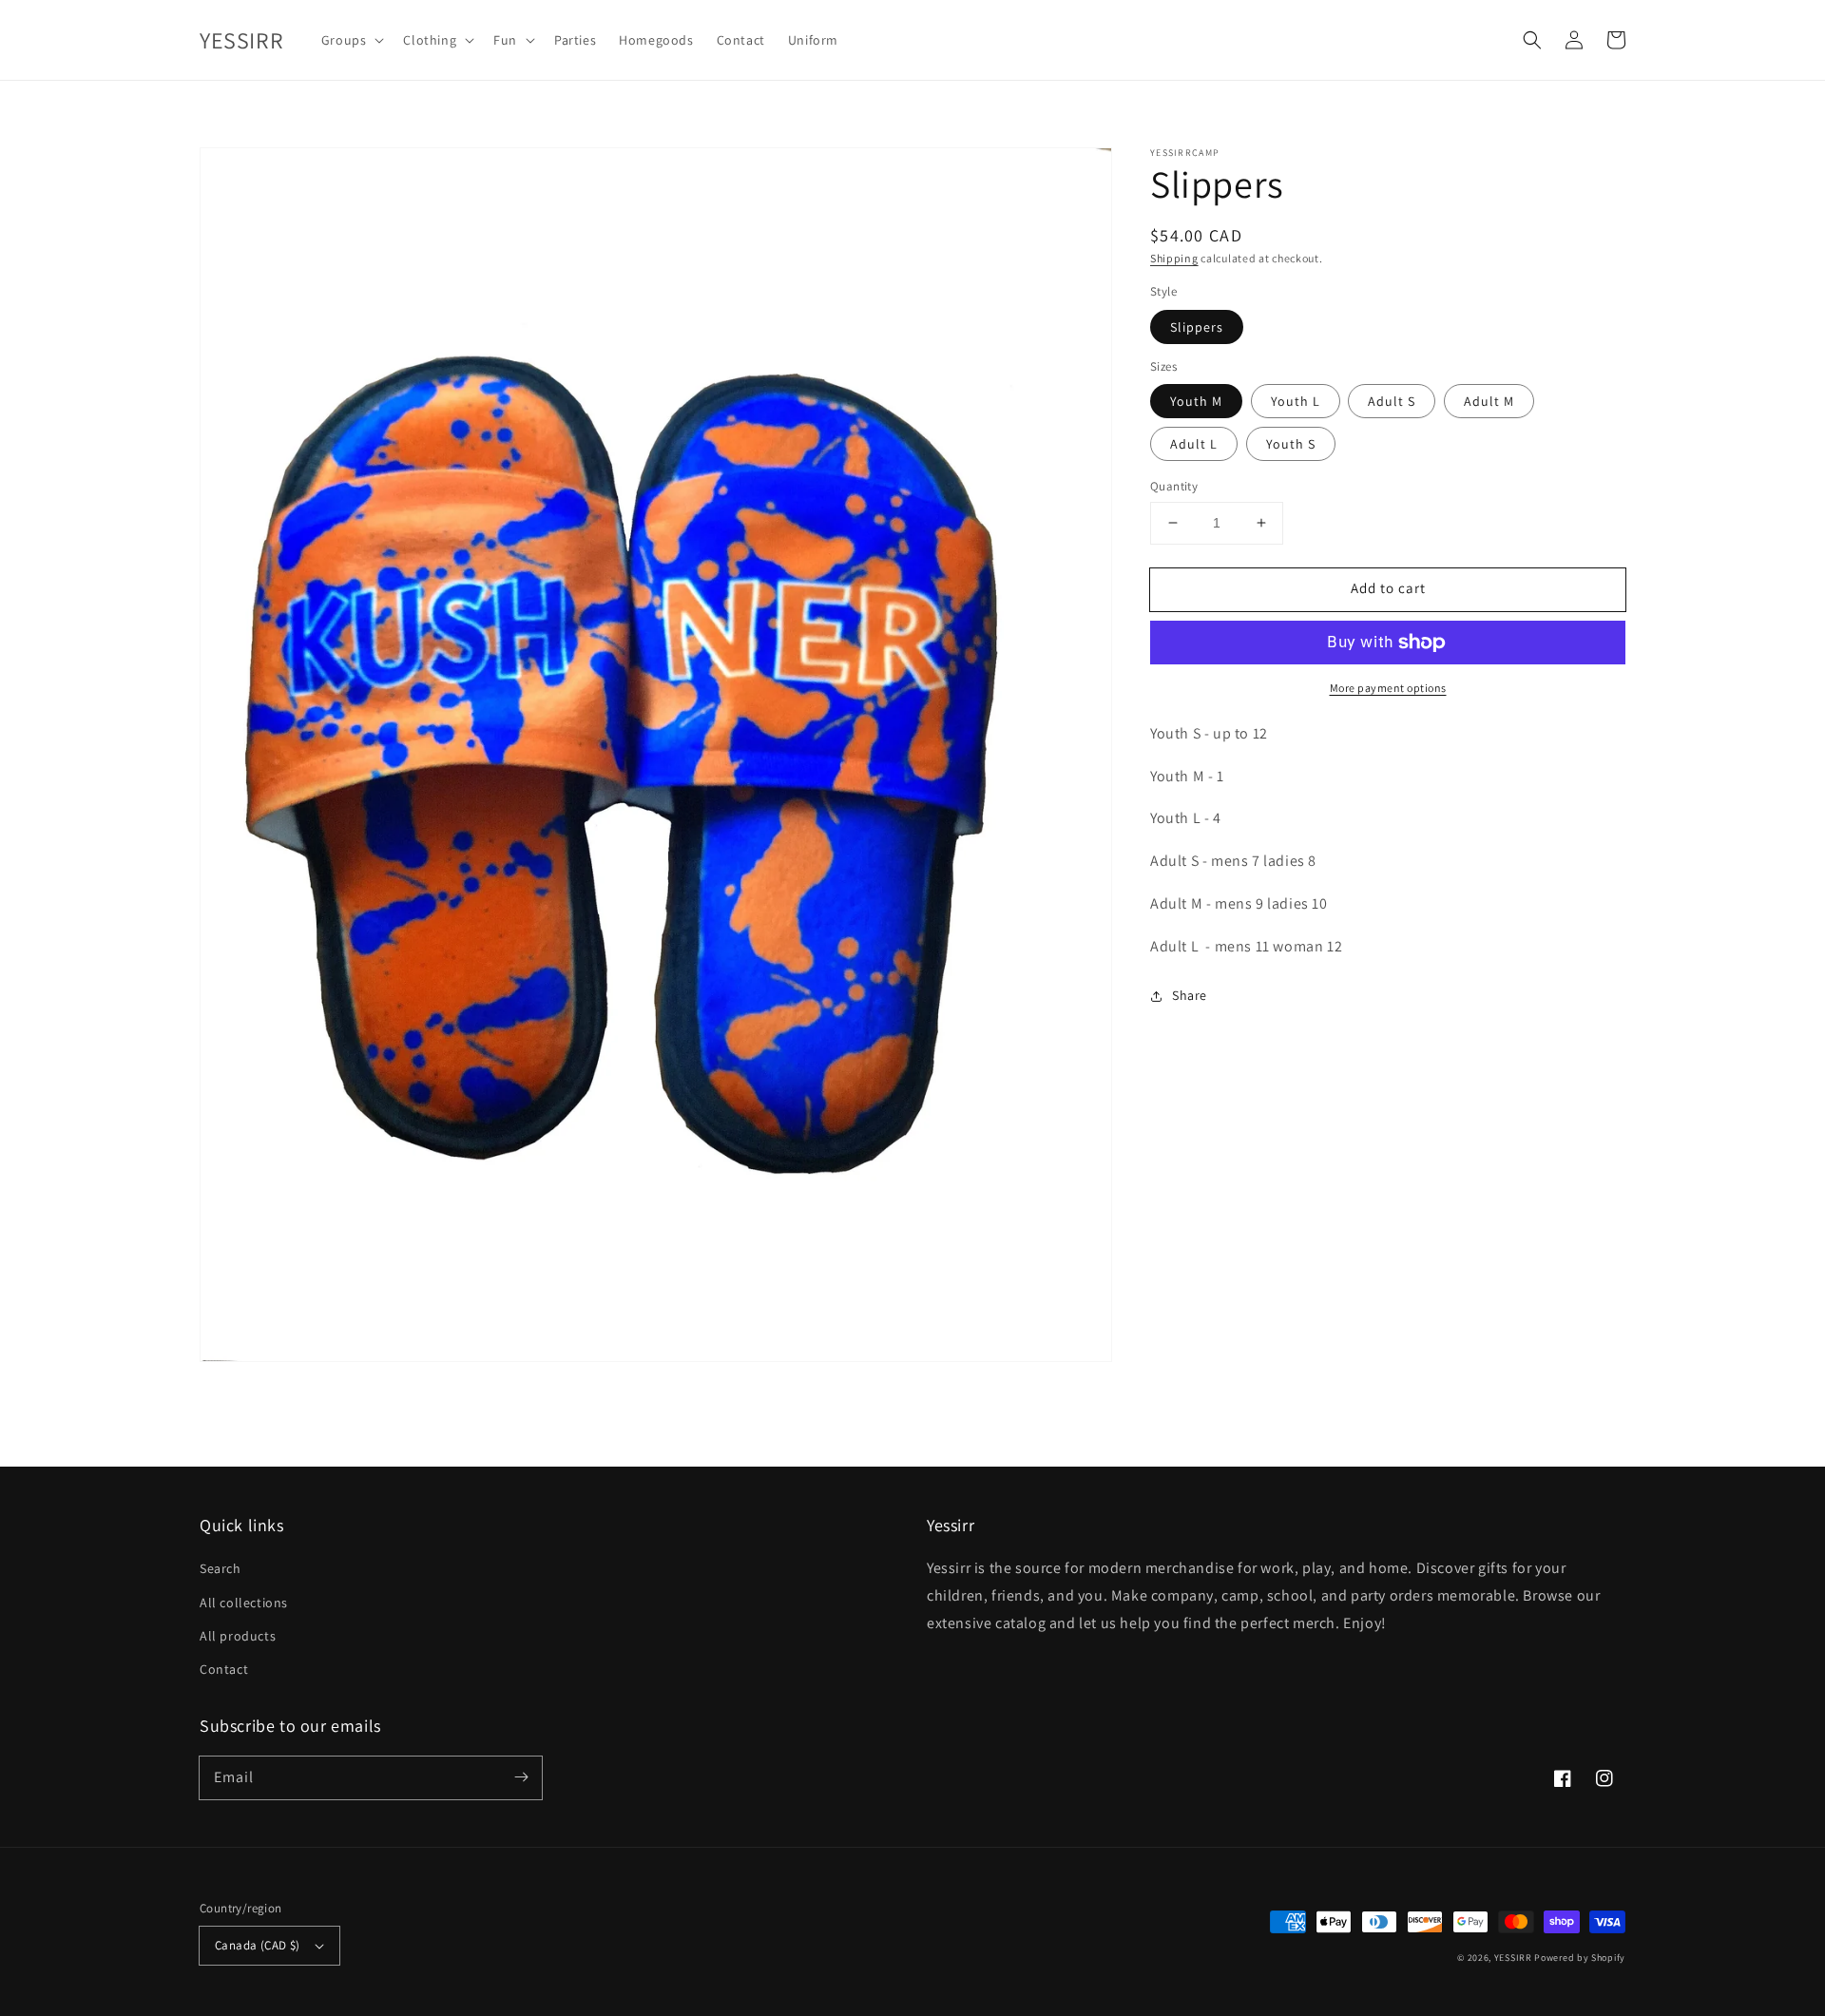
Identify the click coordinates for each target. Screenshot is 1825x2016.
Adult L (1194, 444)
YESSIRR (1513, 1958)
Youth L (1296, 401)
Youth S (1291, 444)
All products (238, 1636)
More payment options (1388, 688)
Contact (224, 1669)
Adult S (1392, 401)
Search (221, 1568)
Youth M (1196, 401)
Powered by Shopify (1580, 1958)
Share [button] (1190, 996)
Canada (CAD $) (258, 1945)
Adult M (1489, 401)
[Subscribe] (521, 1777)
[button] (1532, 40)
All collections (244, 1603)
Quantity (1174, 486)
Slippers (1197, 327)
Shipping (1174, 258)
